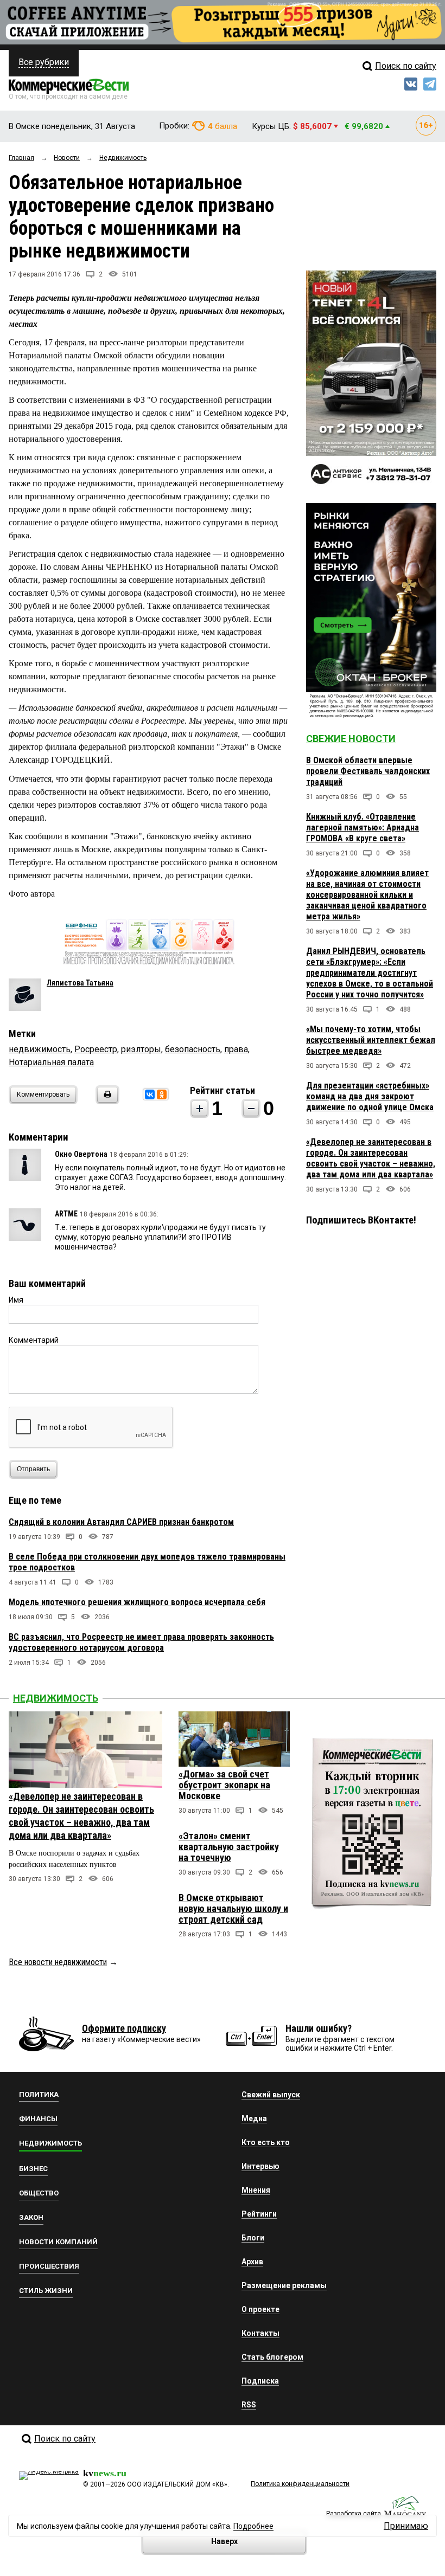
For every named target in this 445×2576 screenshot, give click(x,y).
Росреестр (96, 1049)
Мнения (256, 2190)
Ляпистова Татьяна (80, 983)
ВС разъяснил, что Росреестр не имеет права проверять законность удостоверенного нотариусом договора (141, 1642)
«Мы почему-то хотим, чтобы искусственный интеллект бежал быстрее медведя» (371, 1040)
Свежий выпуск (271, 2095)
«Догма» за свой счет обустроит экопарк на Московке (224, 1785)
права (236, 1049)
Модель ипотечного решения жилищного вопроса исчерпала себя (137, 1602)
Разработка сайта (354, 2514)
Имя (16, 1300)
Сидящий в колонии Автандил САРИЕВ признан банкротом (121, 1522)
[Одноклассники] (162, 1094)
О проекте (260, 2309)
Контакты (260, 2333)
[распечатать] (106, 1101)
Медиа (254, 2118)
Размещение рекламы (284, 2285)
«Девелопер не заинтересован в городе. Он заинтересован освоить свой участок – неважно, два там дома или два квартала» (371, 1158)
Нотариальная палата (51, 1062)
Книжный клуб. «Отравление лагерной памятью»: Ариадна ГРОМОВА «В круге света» (363, 827)
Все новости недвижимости (58, 1962)
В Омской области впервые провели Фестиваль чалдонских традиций (368, 771)
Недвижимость (56, 1698)
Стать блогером (272, 2357)
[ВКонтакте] (150, 1094)
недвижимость (40, 1049)
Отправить (33, 1469)
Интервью (260, 2166)
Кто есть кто (266, 2142)
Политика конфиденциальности (300, 2484)
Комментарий (34, 1340)
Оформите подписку (124, 2028)
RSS (249, 2405)
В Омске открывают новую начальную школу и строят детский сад (233, 1908)
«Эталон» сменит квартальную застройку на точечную (229, 1847)
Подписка (260, 2381)
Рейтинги (259, 2214)
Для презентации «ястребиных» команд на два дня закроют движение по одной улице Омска (370, 1096)
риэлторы (141, 1049)
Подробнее (253, 2526)
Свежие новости (351, 739)
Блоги (253, 2238)
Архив (252, 2262)
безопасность (193, 1049)
